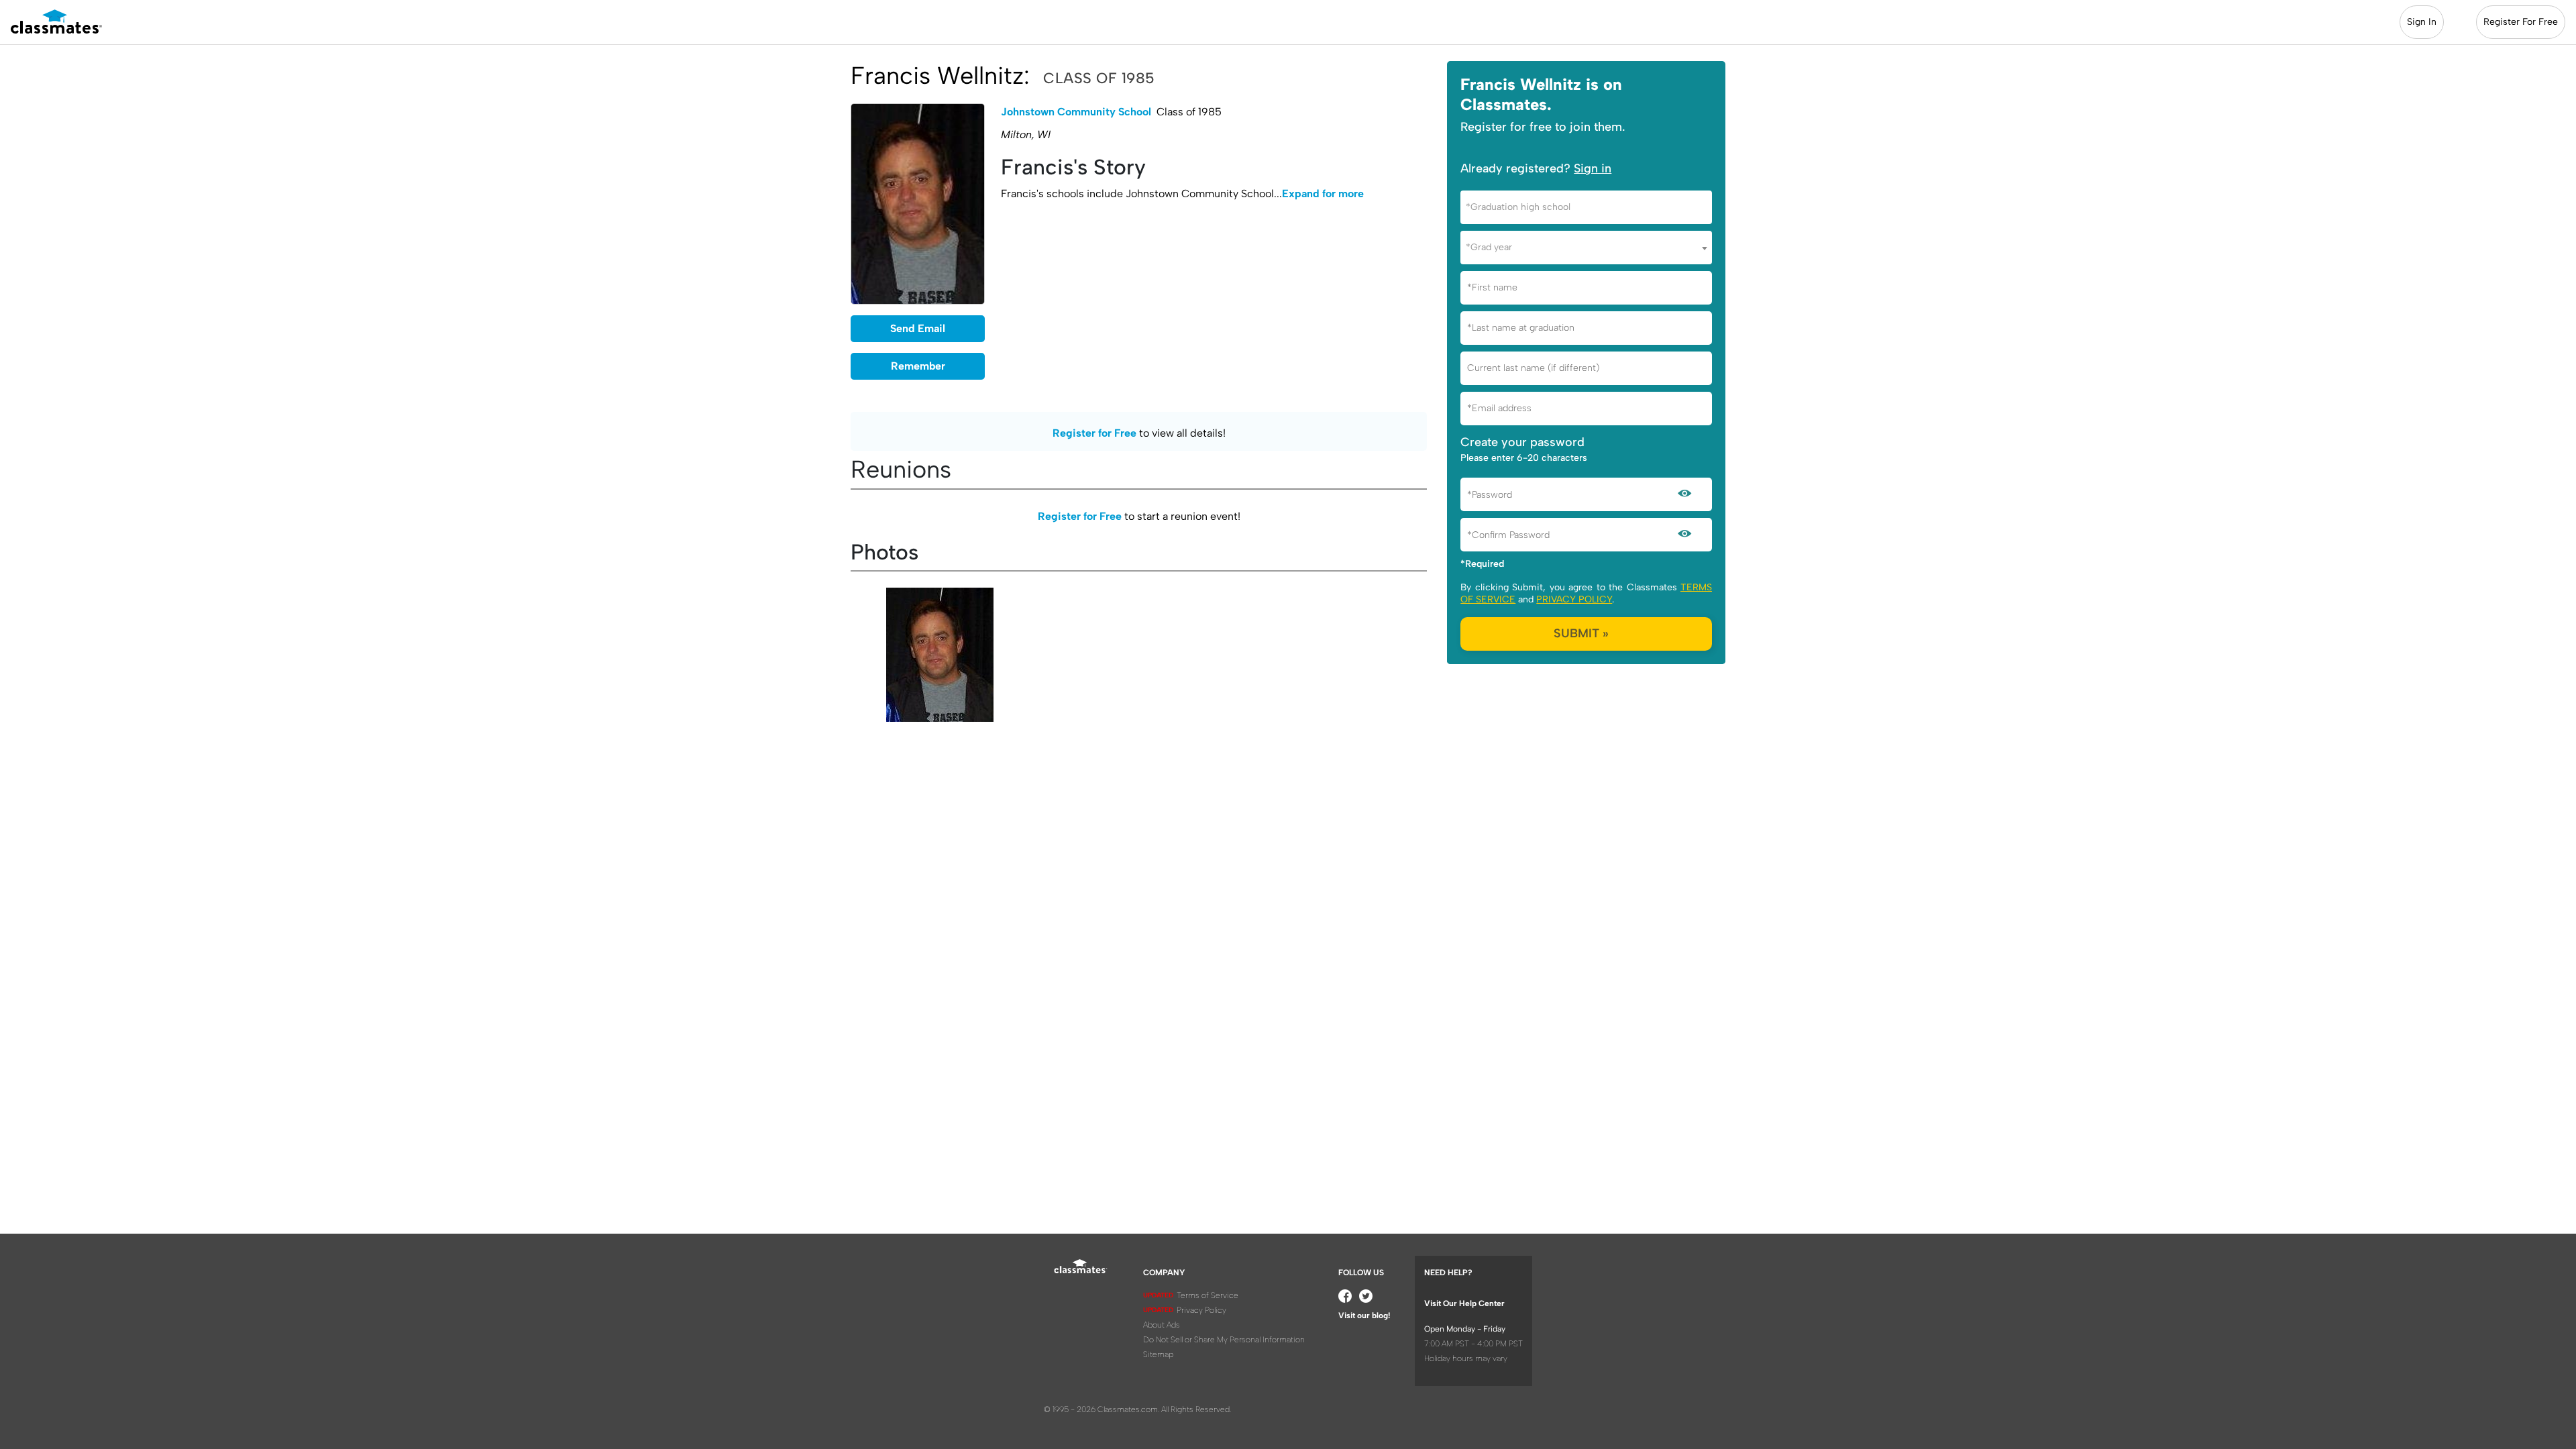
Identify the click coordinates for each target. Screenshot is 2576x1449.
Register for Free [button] (1094, 433)
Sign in (1593, 168)
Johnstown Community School (1076, 112)
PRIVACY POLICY (1574, 599)
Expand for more (1323, 194)
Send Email (918, 328)
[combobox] (1586, 207)
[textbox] (1586, 207)
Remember (918, 366)
